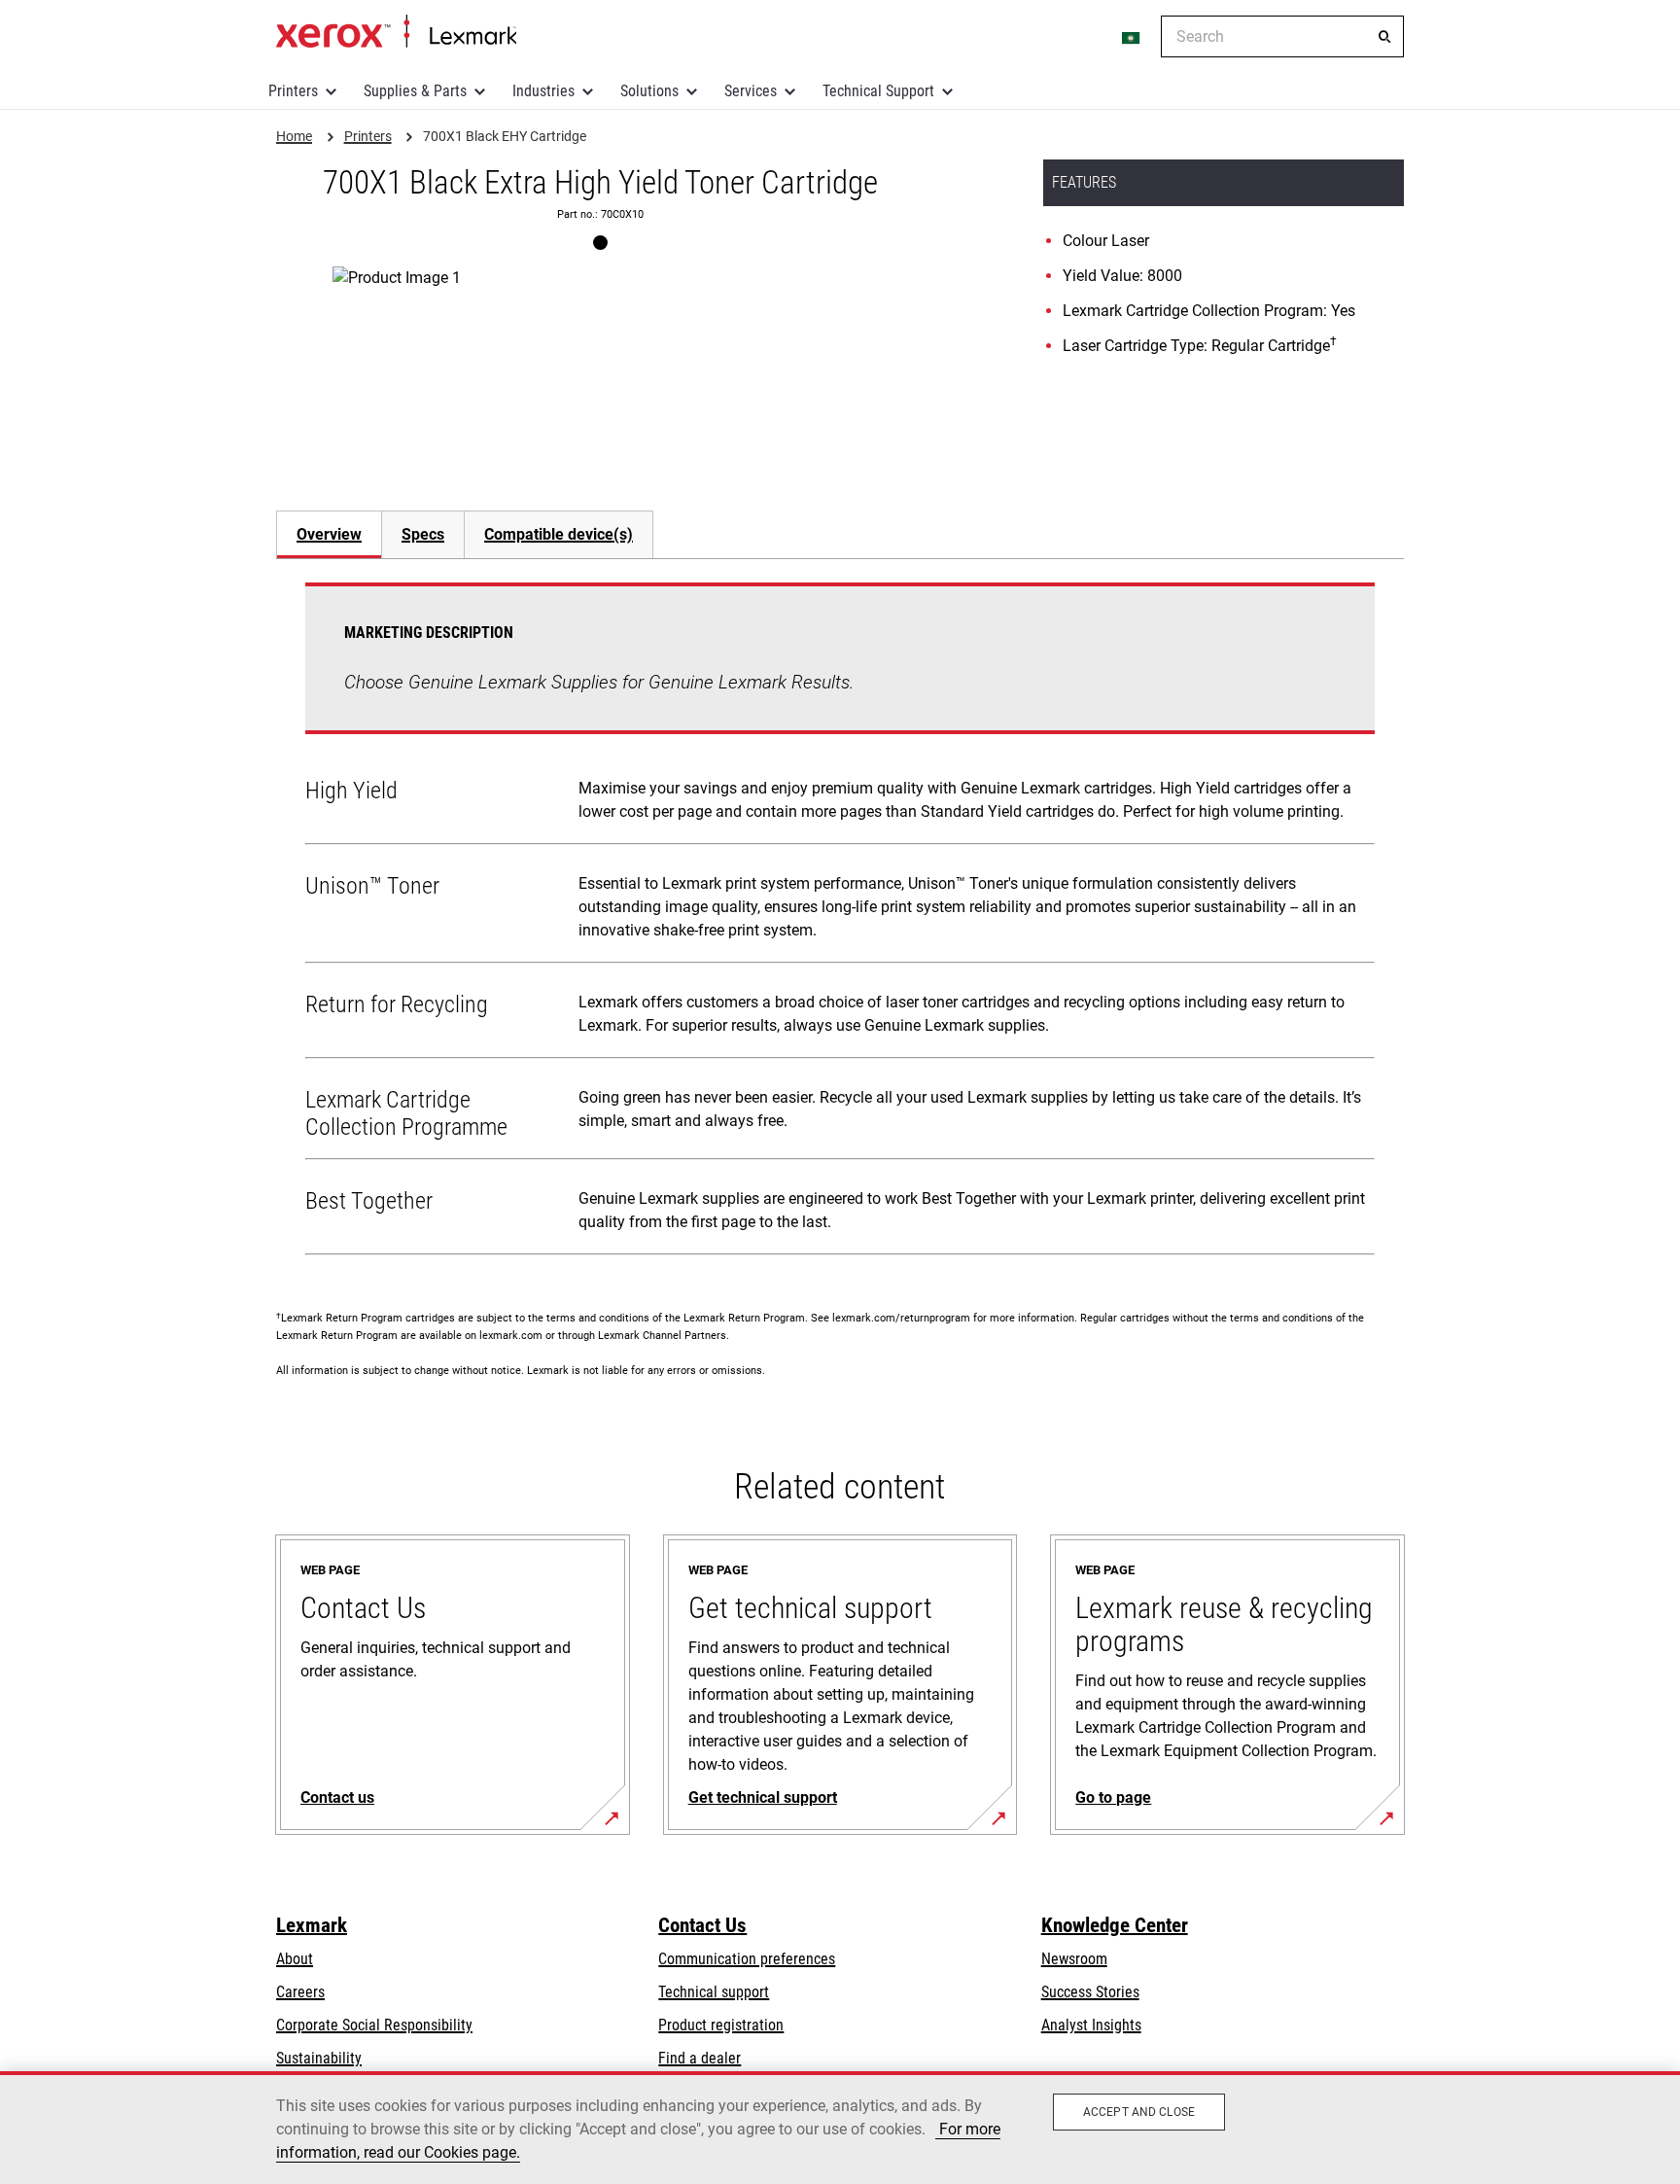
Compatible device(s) (559, 534)
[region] (840, 2128)
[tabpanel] (840, 923)
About (295, 1959)
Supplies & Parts (415, 91)
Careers (300, 1992)
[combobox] (1282, 36)
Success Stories (1090, 1992)
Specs (423, 534)
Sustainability (319, 2058)
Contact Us (702, 1925)
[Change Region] (1132, 37)
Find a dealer (700, 2058)
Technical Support (878, 91)
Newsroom (1074, 1959)
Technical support (714, 1992)
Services (751, 91)
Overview (329, 534)
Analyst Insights (1091, 2025)
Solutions (649, 91)
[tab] (329, 534)
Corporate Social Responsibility (374, 2025)
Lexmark (312, 1925)
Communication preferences (747, 1959)
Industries (543, 91)
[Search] (1384, 37)
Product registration (721, 2025)
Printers (293, 91)
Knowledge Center (1115, 1925)
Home (396, 32)
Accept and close (1139, 2112)
